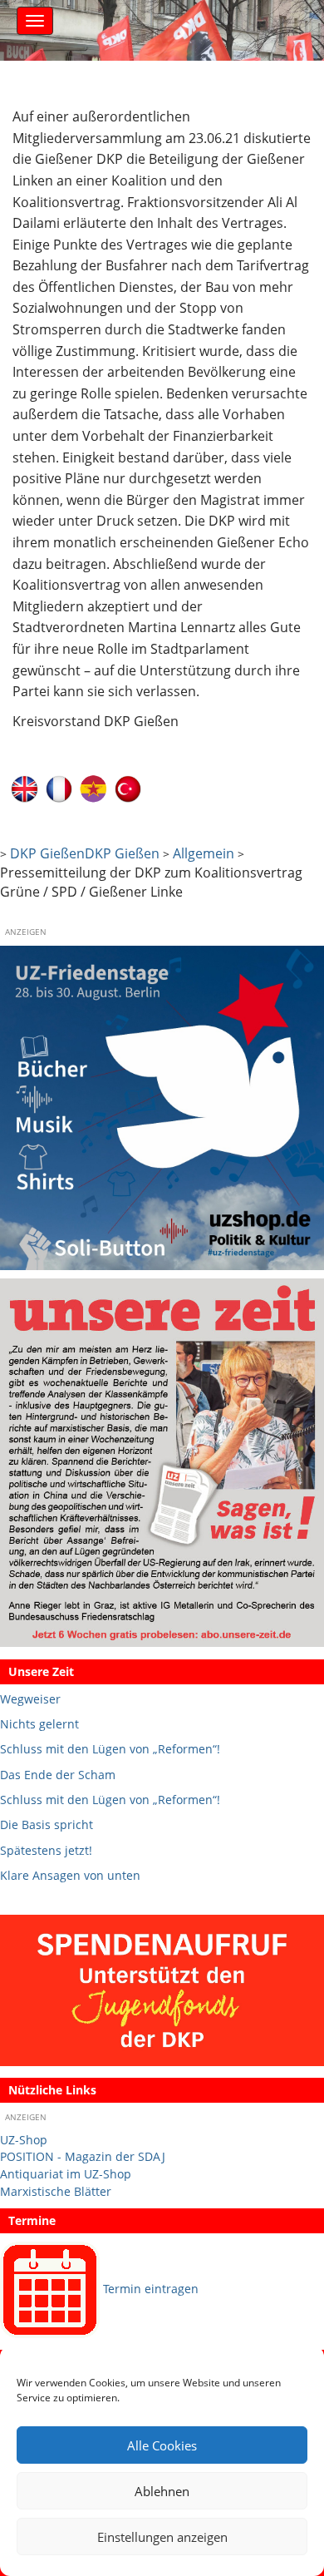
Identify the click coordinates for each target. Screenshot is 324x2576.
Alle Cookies (162, 2445)
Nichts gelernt (39, 1724)
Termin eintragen (151, 2289)
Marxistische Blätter (56, 2191)
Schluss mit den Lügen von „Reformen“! (110, 1749)
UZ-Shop (24, 2140)
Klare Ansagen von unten (70, 1875)
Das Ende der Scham (58, 1775)
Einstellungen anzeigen (162, 2537)
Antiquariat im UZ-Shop (66, 2174)
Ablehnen (162, 2491)
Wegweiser (30, 1699)
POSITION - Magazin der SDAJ (83, 2156)
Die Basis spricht (47, 1824)
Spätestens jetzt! (46, 1850)
